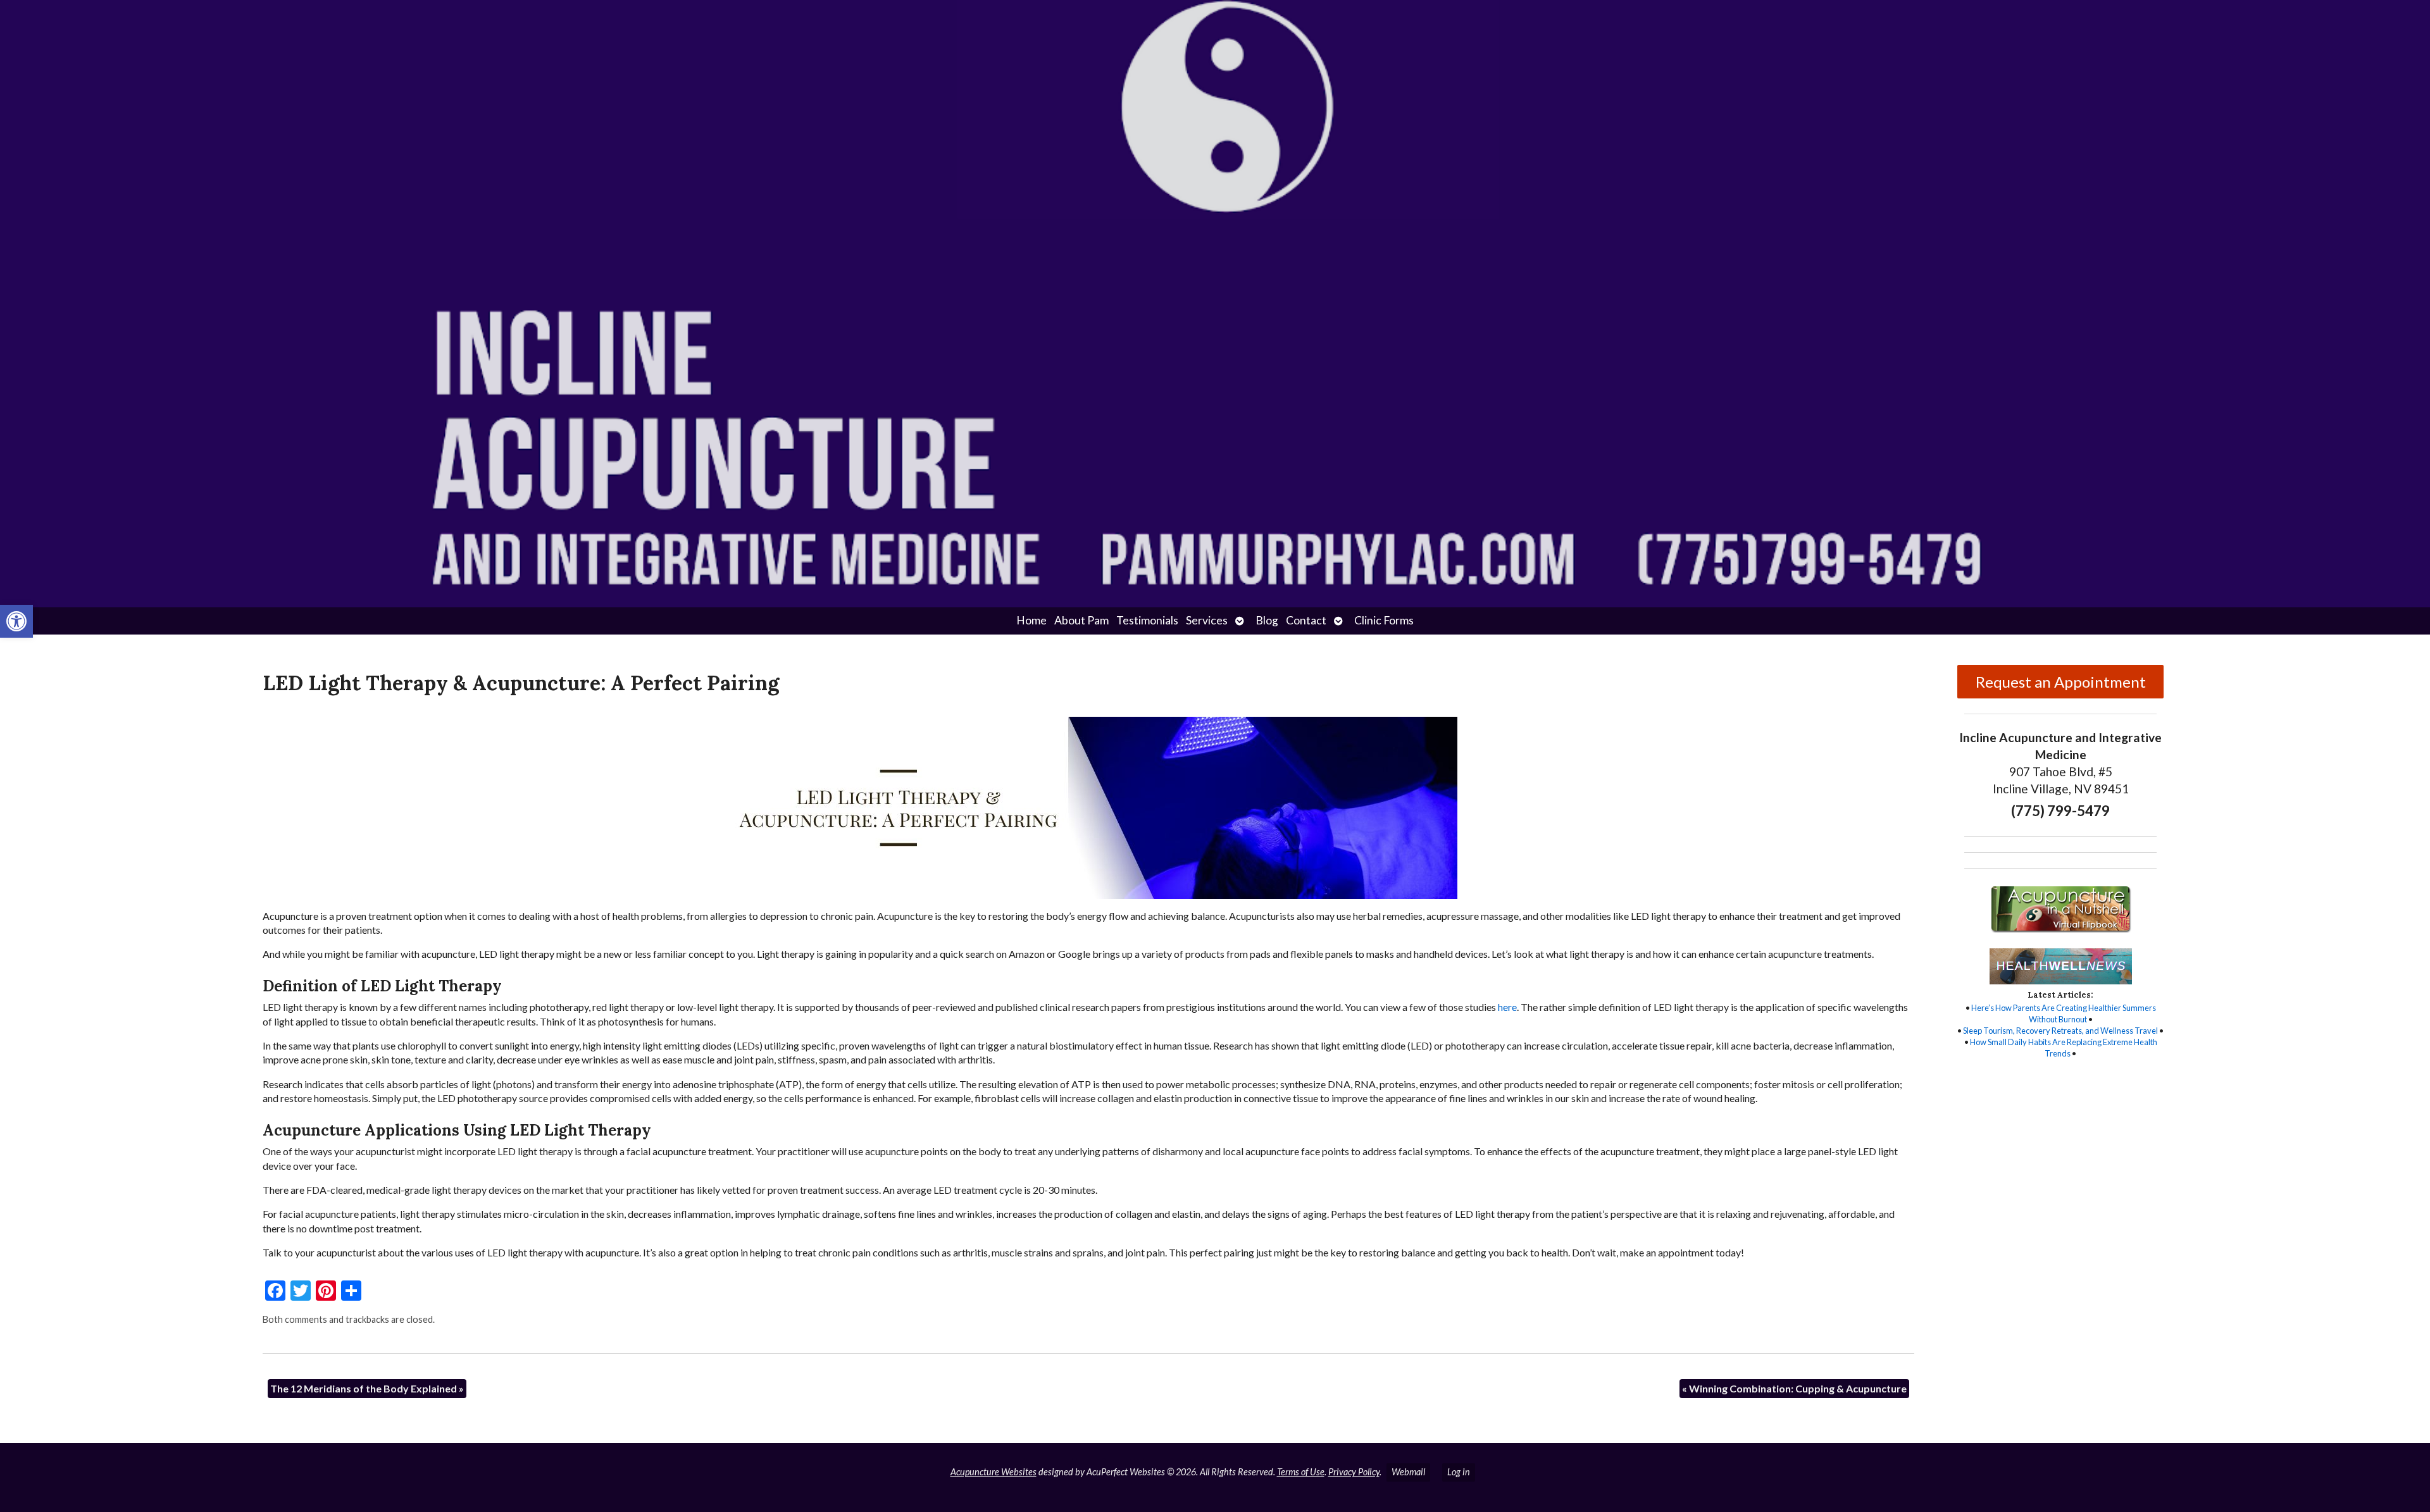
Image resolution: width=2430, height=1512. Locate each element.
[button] (16, 621)
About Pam (1081, 620)
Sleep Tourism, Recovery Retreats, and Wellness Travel (2060, 1031)
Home (1031, 620)
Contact (1306, 620)
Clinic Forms (1384, 620)
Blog (1267, 620)
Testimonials (1147, 620)
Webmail (1408, 1472)
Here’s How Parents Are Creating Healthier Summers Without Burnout (2064, 1013)
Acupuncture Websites (994, 1472)
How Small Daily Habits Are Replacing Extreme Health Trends (2064, 1048)
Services (1207, 620)
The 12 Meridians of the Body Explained (367, 1388)
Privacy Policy (1354, 1472)
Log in (1459, 1472)
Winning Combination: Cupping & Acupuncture (1794, 1388)
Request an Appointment (2061, 682)
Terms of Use (1301, 1472)
